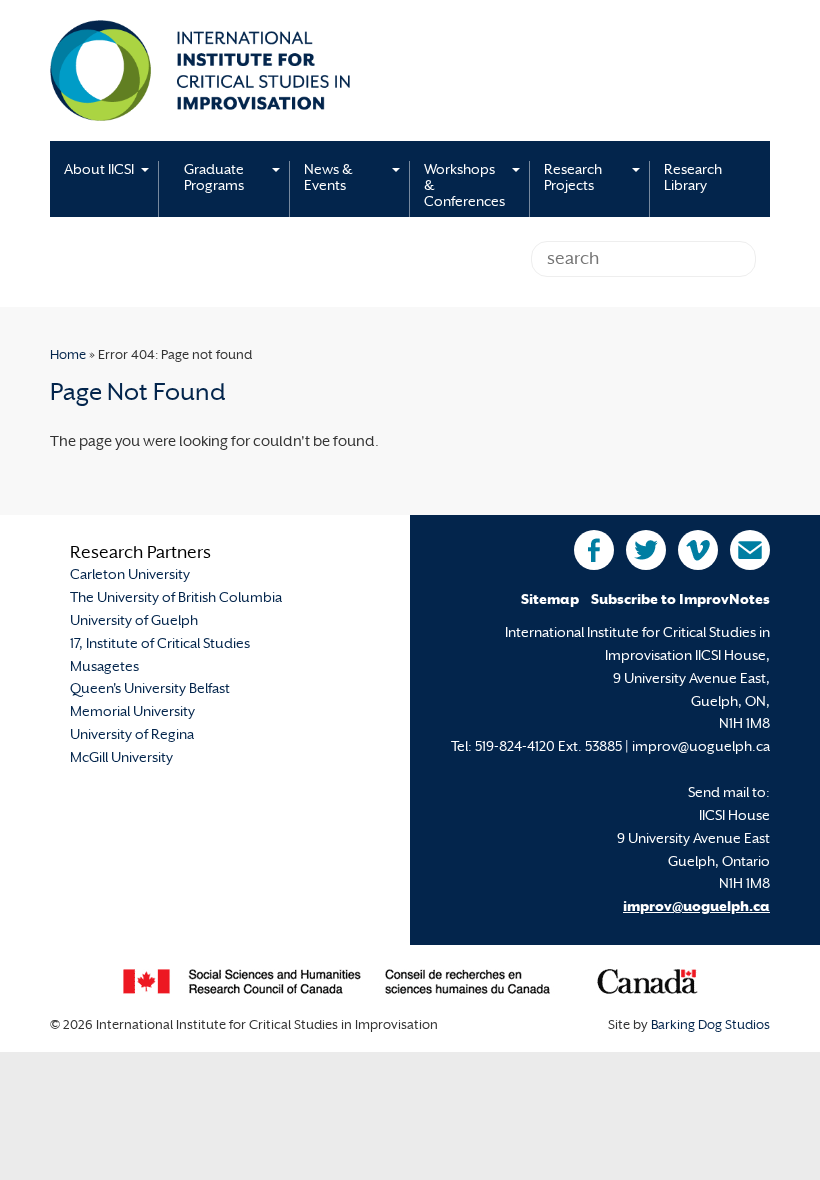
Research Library (693, 178)
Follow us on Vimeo (698, 550)
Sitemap (550, 600)
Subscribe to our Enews (750, 550)
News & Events (328, 178)
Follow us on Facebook (594, 550)
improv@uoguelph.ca (696, 907)
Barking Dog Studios (710, 1026)
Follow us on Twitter (646, 550)
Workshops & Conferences (464, 186)
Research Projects (573, 178)
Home (68, 356)
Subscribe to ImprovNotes (680, 600)
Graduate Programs (214, 178)
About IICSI (99, 170)
